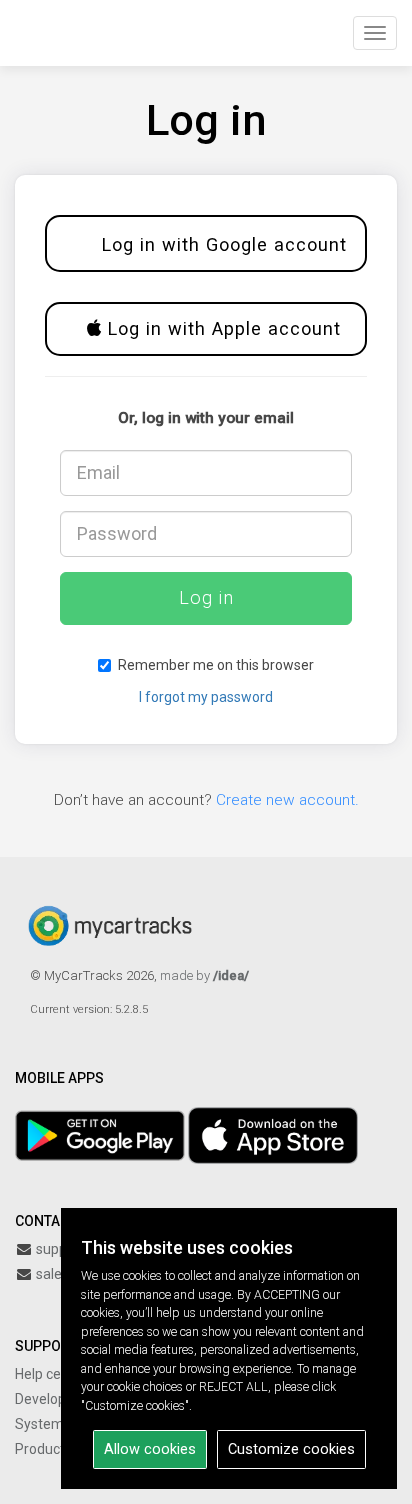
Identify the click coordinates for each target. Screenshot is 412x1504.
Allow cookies (150, 1449)
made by (204, 975)
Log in (206, 597)
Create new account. (287, 800)
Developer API (59, 1399)
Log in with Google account (221, 244)
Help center (51, 1374)
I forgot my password (206, 697)
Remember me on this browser (216, 665)
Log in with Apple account (221, 328)
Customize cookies (291, 1449)
